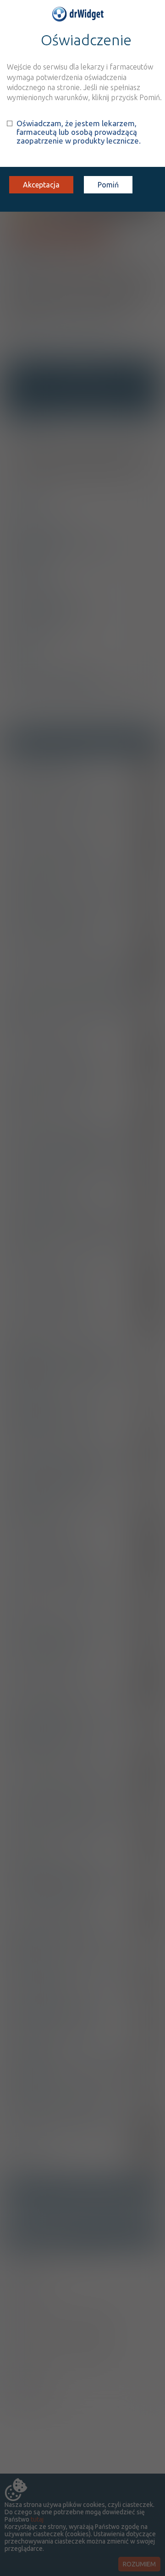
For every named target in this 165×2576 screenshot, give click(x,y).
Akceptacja (41, 185)
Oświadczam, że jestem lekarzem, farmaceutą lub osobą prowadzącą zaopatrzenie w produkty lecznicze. (79, 132)
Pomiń (108, 185)
